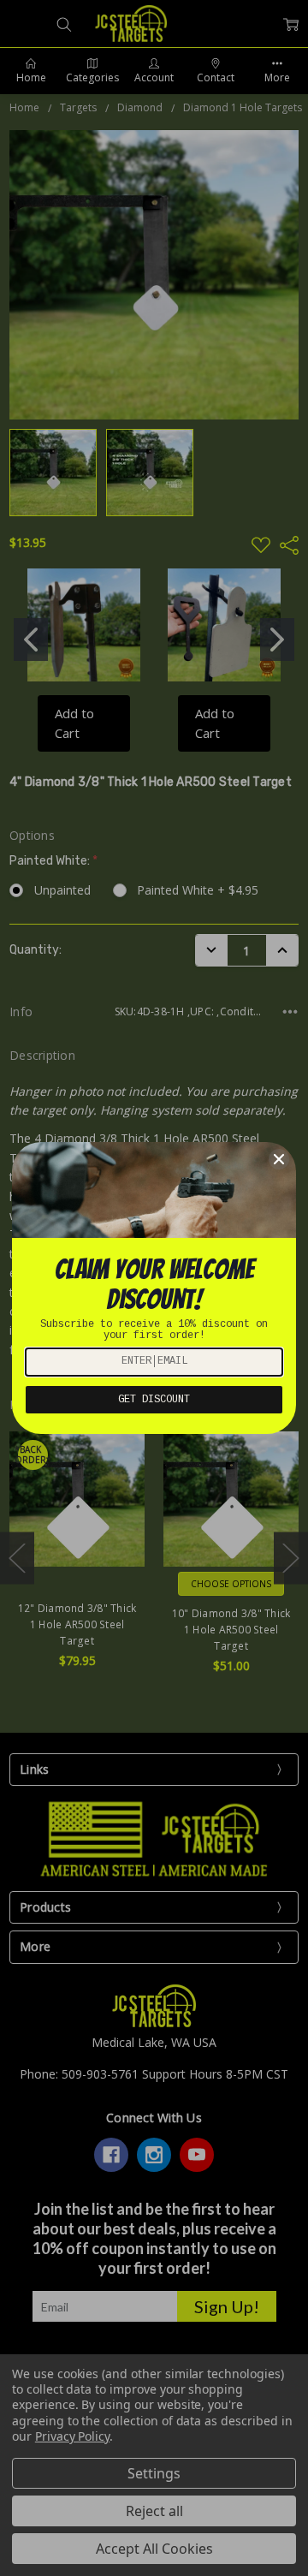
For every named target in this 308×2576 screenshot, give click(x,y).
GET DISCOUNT (154, 1400)
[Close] (279, 1159)
